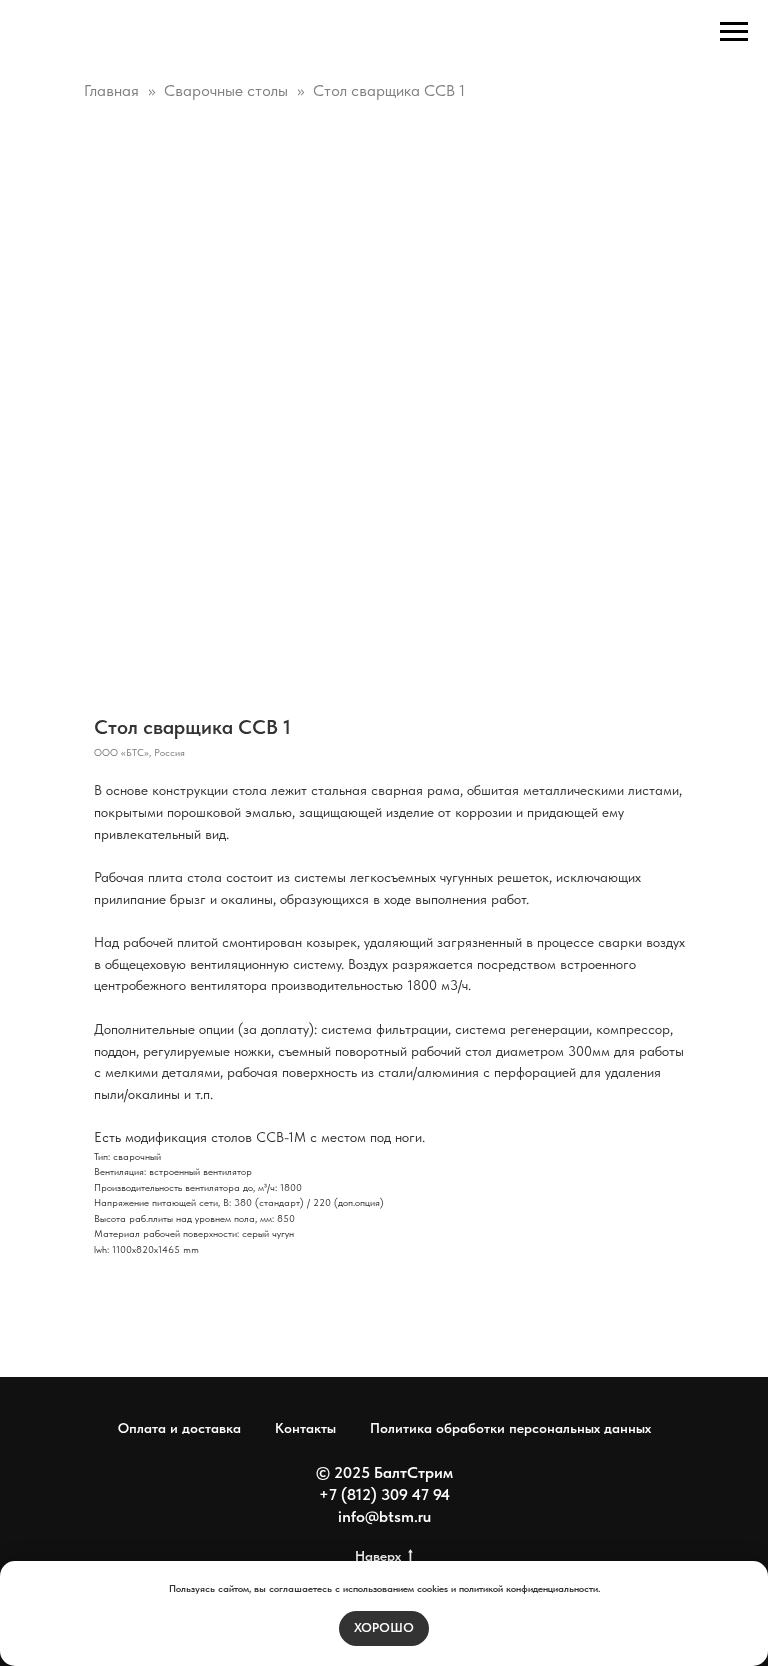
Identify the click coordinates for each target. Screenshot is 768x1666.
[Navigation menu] (734, 32)
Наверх (378, 1556)
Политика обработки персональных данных (510, 1428)
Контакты (305, 1428)
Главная (111, 90)
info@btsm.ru (384, 1516)
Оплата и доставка (179, 1428)
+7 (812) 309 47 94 (384, 1494)
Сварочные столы (226, 90)
